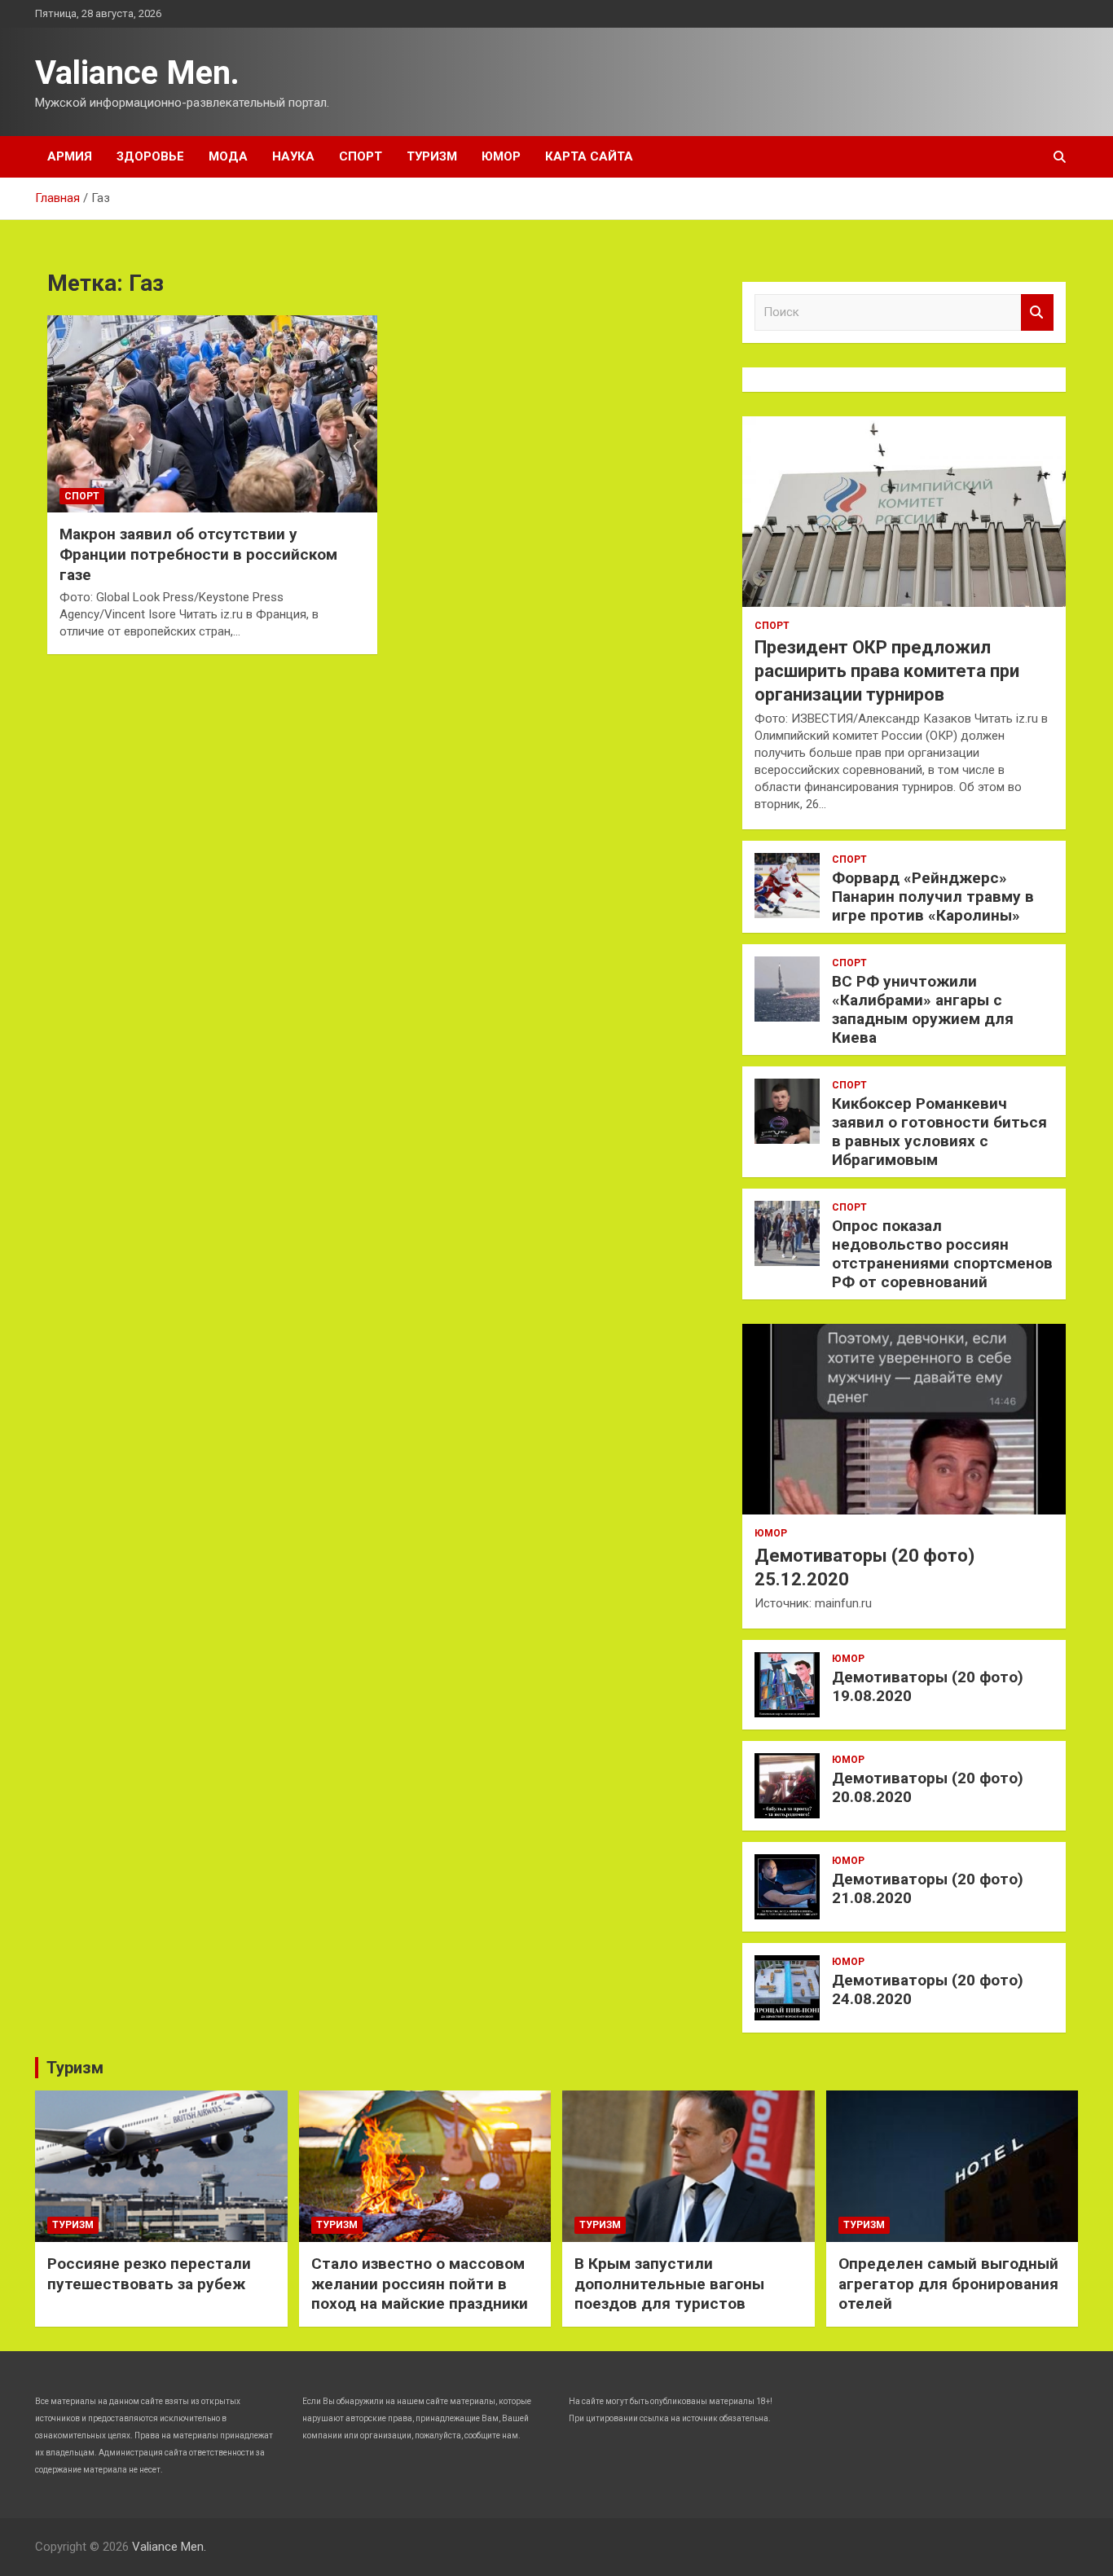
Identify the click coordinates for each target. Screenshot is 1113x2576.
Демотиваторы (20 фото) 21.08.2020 (928, 1888)
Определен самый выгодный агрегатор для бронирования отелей (948, 2284)
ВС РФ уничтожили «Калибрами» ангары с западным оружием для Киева (923, 1009)
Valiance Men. (137, 73)
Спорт (361, 156)
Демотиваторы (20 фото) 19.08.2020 (928, 1686)
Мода (228, 156)
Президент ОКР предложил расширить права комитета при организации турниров (887, 670)
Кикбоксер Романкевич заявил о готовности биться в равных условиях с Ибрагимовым (939, 1131)
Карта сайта (589, 156)
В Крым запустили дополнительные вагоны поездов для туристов (669, 2284)
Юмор (501, 156)
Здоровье (150, 156)
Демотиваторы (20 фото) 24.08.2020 (928, 1989)
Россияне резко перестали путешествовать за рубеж (149, 2274)
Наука (293, 156)
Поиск (1037, 312)
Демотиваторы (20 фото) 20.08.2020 (928, 1787)
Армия (70, 156)
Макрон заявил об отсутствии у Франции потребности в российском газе (198, 554)
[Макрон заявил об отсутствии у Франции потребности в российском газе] (212, 414)
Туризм (432, 156)
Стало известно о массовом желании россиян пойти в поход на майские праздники (420, 2284)
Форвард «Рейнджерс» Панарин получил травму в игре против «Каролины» (933, 897)
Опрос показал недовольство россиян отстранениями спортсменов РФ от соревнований (942, 1253)
